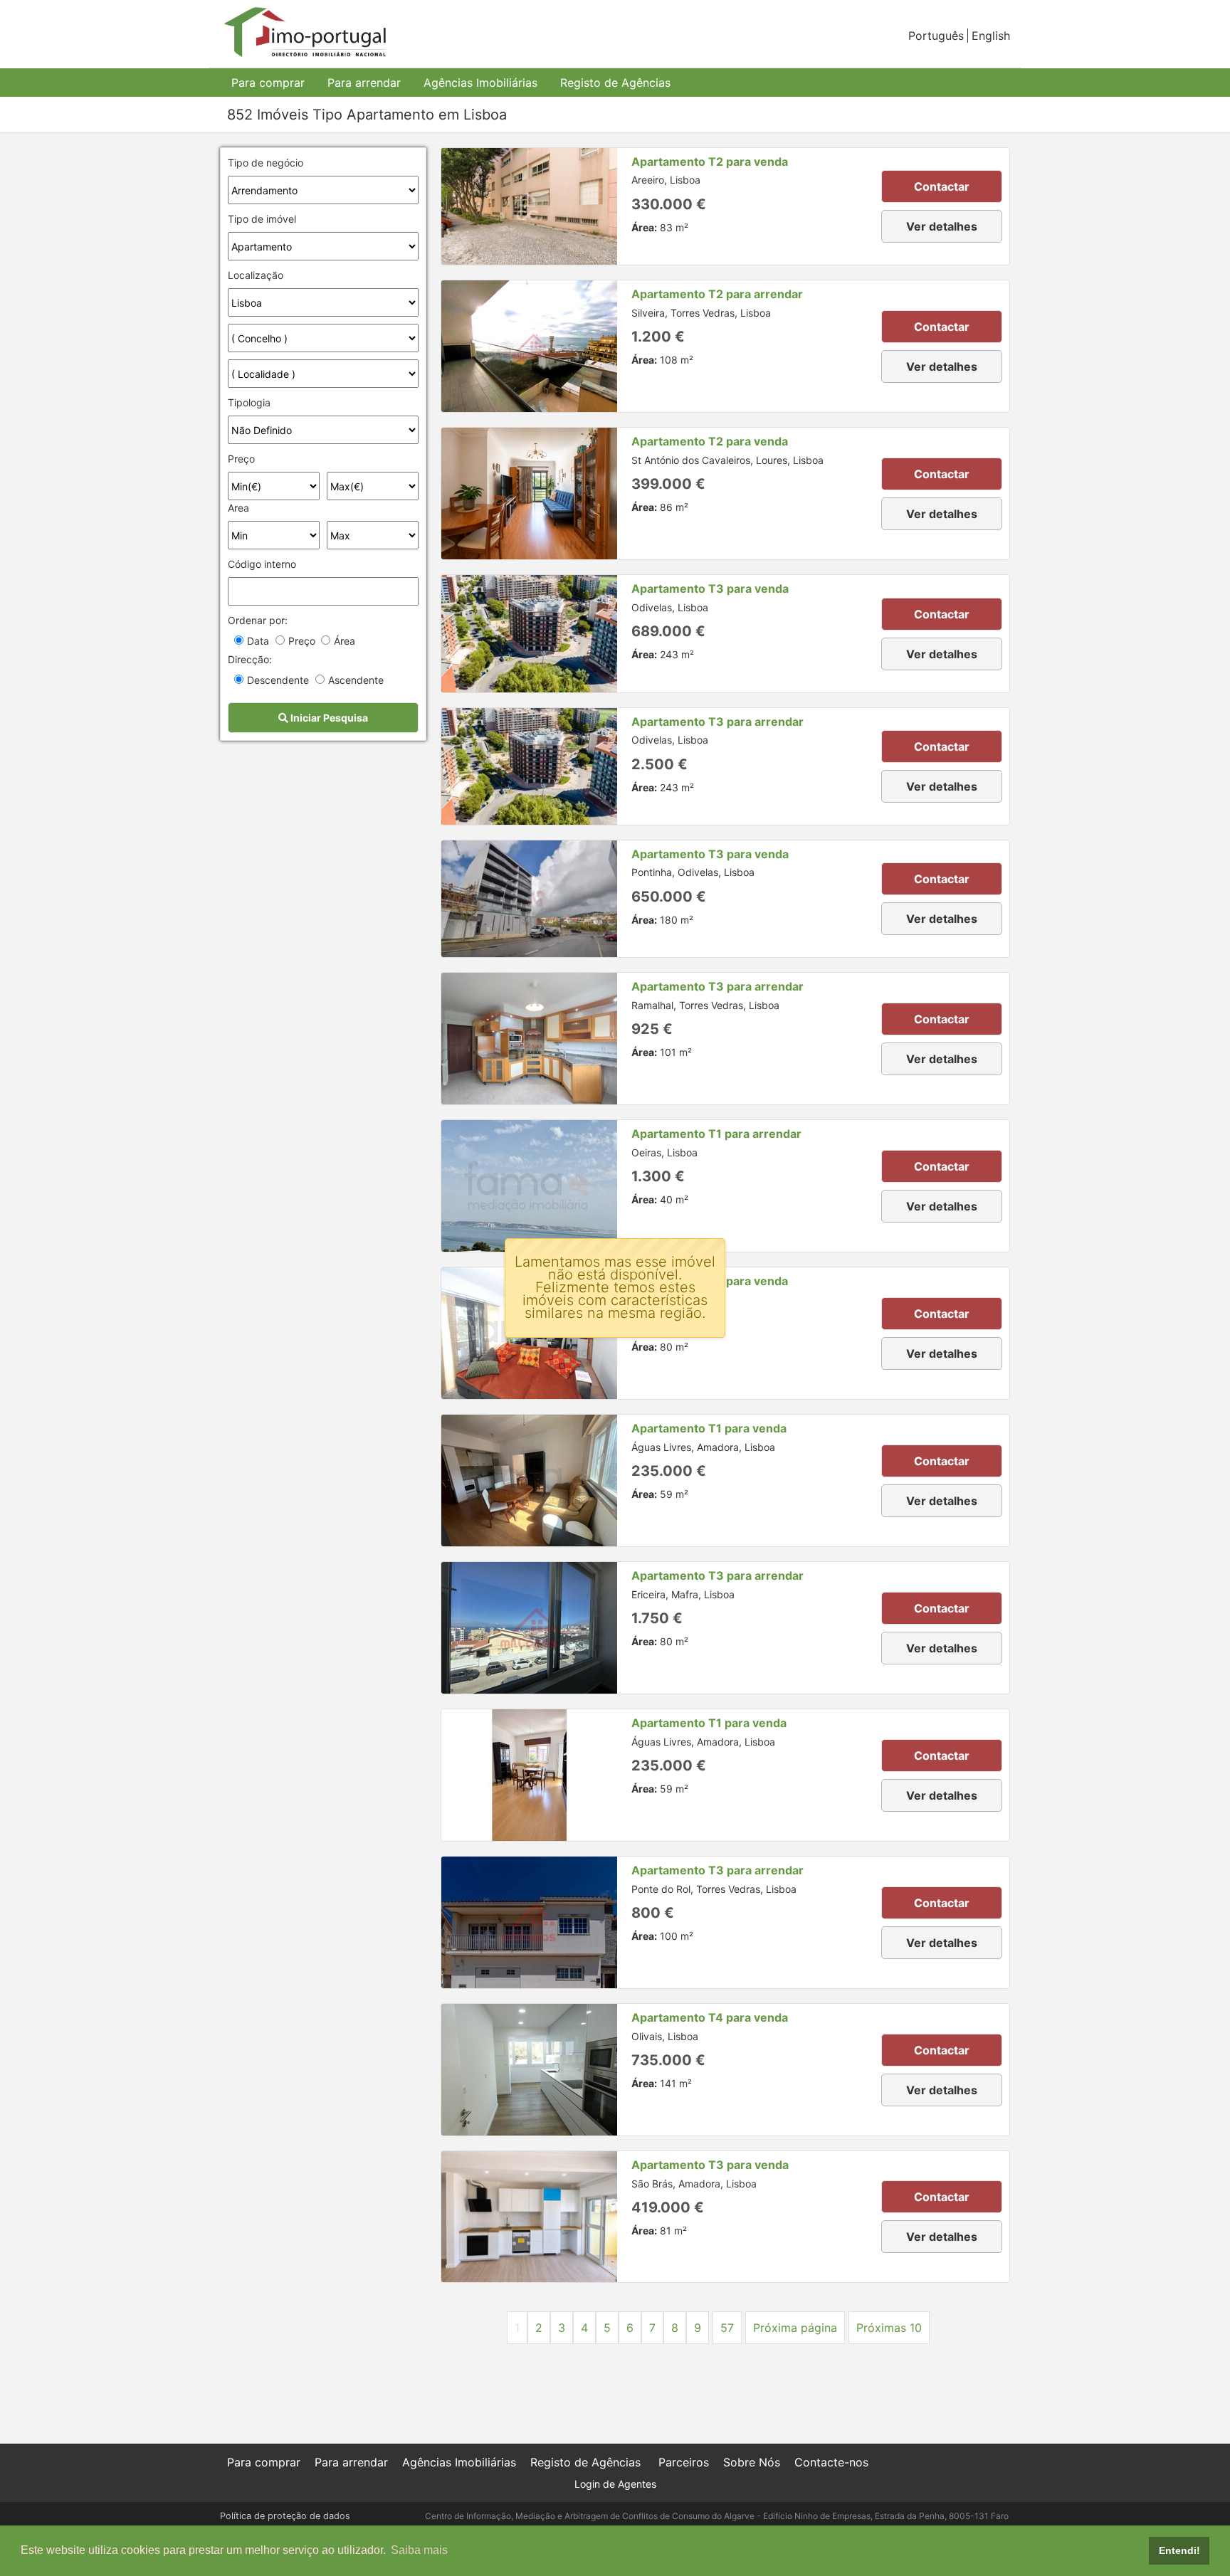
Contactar (942, 186)
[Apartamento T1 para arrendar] (529, 1186)
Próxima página (795, 2328)
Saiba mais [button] (419, 2550)
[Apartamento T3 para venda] (529, 633)
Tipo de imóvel (262, 219)
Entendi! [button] (1179, 2550)
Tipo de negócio (266, 163)
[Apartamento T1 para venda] (529, 1480)
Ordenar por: (258, 620)
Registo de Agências (615, 83)
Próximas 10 (889, 2328)
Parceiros (684, 2462)
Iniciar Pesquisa (328, 718)
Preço (241, 459)
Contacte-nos (831, 2462)
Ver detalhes (942, 226)
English (991, 36)
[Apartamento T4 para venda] (529, 2070)
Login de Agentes (615, 2484)
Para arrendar (364, 83)
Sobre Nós (752, 2462)
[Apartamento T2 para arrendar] (529, 346)
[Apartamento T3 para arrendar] (529, 766)
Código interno (262, 564)
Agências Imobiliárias (480, 83)
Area (238, 508)
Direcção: (250, 659)
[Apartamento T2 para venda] (529, 206)
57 (727, 2328)
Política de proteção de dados (285, 2516)
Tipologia (249, 402)
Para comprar (268, 83)
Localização (256, 275)
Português (936, 36)
